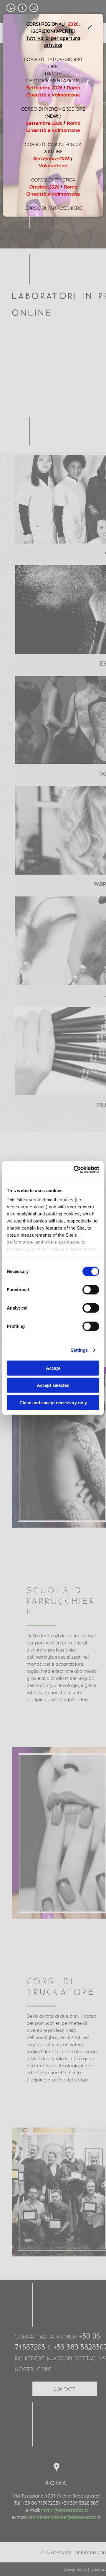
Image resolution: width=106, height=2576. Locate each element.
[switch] (91, 1289)
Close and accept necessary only (53, 1402)
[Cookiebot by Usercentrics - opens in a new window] (75, 1170)
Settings (79, 1350)
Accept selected (53, 1385)
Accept (53, 1368)
